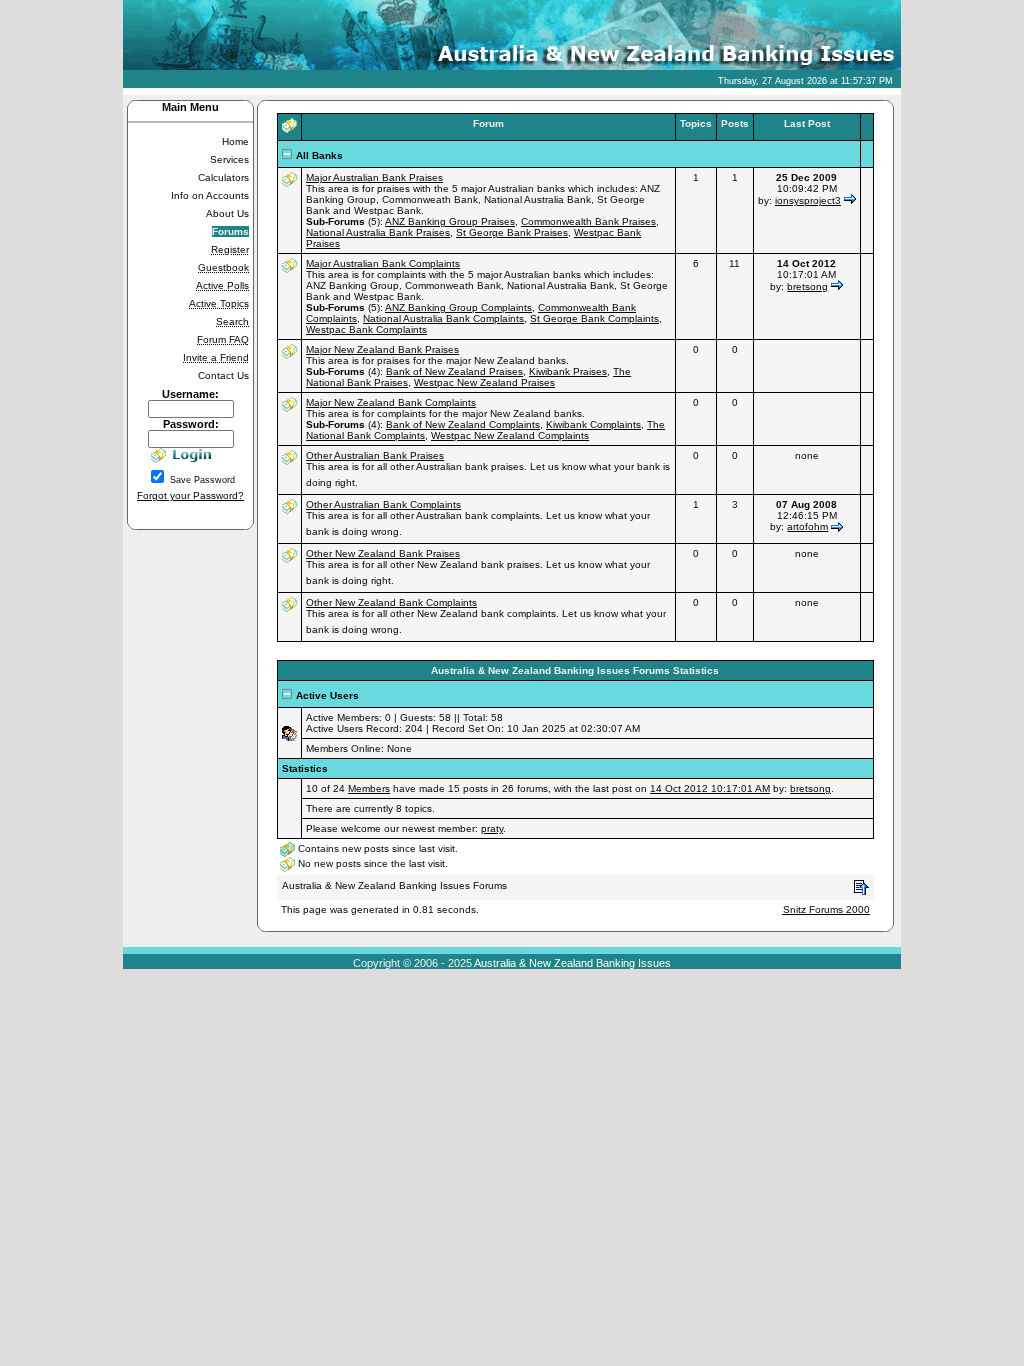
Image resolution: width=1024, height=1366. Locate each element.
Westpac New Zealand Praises (484, 382)
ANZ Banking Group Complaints (458, 307)
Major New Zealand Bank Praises (382, 349)
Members (369, 788)
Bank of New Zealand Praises (454, 371)
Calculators (223, 177)
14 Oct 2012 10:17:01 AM (710, 788)
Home (235, 141)
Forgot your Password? (190, 495)
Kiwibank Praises (568, 371)
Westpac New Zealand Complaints (510, 435)
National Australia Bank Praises (378, 232)
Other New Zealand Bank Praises (383, 553)
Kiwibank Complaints (593, 424)
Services (229, 159)
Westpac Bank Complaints (366, 329)
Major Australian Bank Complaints (383, 263)
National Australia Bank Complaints (443, 318)
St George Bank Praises (512, 232)
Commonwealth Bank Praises (588, 221)
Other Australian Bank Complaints (383, 504)
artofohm (807, 526)
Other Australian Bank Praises (375, 455)
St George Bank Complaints (594, 318)
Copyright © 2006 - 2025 (412, 963)
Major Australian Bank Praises (374, 177)
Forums (230, 231)
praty (492, 828)
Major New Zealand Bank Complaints (391, 402)
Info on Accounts (210, 195)
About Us (227, 213)
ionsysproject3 (808, 200)
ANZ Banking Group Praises (450, 221)
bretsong (807, 286)
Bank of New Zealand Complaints (463, 424)
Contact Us (223, 375)
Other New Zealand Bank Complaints (391, 602)
